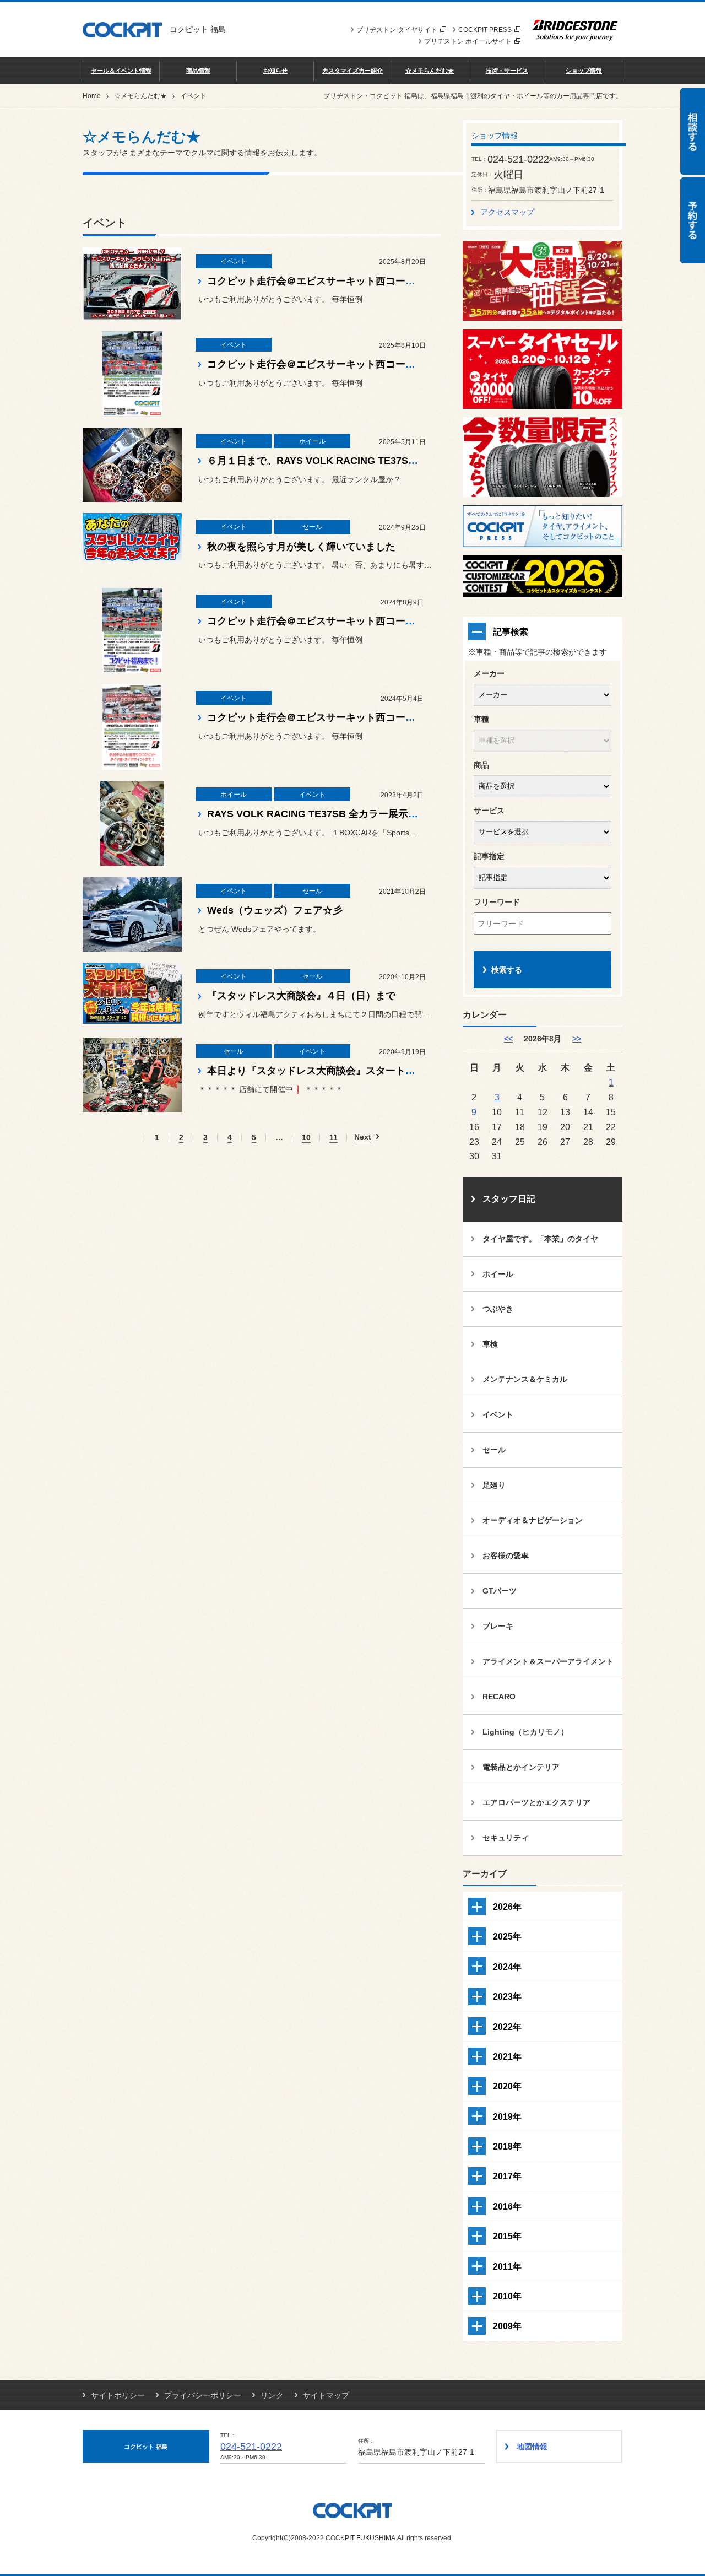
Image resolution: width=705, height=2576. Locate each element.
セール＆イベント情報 (121, 71)
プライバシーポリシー (203, 2395)
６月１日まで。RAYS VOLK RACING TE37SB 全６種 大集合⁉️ (350, 461)
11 (333, 1138)
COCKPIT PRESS (485, 30)
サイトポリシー (118, 2395)
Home (92, 96)
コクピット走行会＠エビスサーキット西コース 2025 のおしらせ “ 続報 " (369, 281)
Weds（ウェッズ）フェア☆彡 (275, 910)
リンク (272, 2395)
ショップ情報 (584, 71)
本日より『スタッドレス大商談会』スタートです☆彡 (326, 1071)
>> (577, 1039)
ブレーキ (498, 1626)
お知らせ (275, 71)
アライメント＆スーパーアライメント (548, 1661)
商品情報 (198, 71)
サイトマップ (326, 2395)
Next (363, 1137)
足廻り (494, 1485)
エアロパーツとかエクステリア (536, 1802)
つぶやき (498, 1309)
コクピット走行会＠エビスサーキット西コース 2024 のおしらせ (350, 621)
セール (494, 1450)
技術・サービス (507, 71)
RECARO (499, 1697)
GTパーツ (500, 1591)
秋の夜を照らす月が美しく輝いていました (301, 547)
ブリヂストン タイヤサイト (397, 30)
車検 (490, 1344)
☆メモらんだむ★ (430, 71)
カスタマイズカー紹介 (352, 71)
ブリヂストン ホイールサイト (468, 41)
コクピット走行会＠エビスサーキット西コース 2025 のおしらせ (350, 364)
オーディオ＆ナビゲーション (533, 1520)
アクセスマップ (507, 212)
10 (306, 1138)
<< (508, 1039)
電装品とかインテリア (521, 1767)
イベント (498, 1414)
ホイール (498, 1274)
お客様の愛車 (506, 1556)
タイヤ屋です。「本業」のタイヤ (540, 1239)
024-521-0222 (251, 2447)
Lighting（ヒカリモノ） (525, 1732)
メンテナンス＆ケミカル (525, 1379)
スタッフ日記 (509, 1199)
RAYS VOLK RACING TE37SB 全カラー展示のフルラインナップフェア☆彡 (377, 814)
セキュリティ (506, 1838)
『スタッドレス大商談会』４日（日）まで (301, 996)
